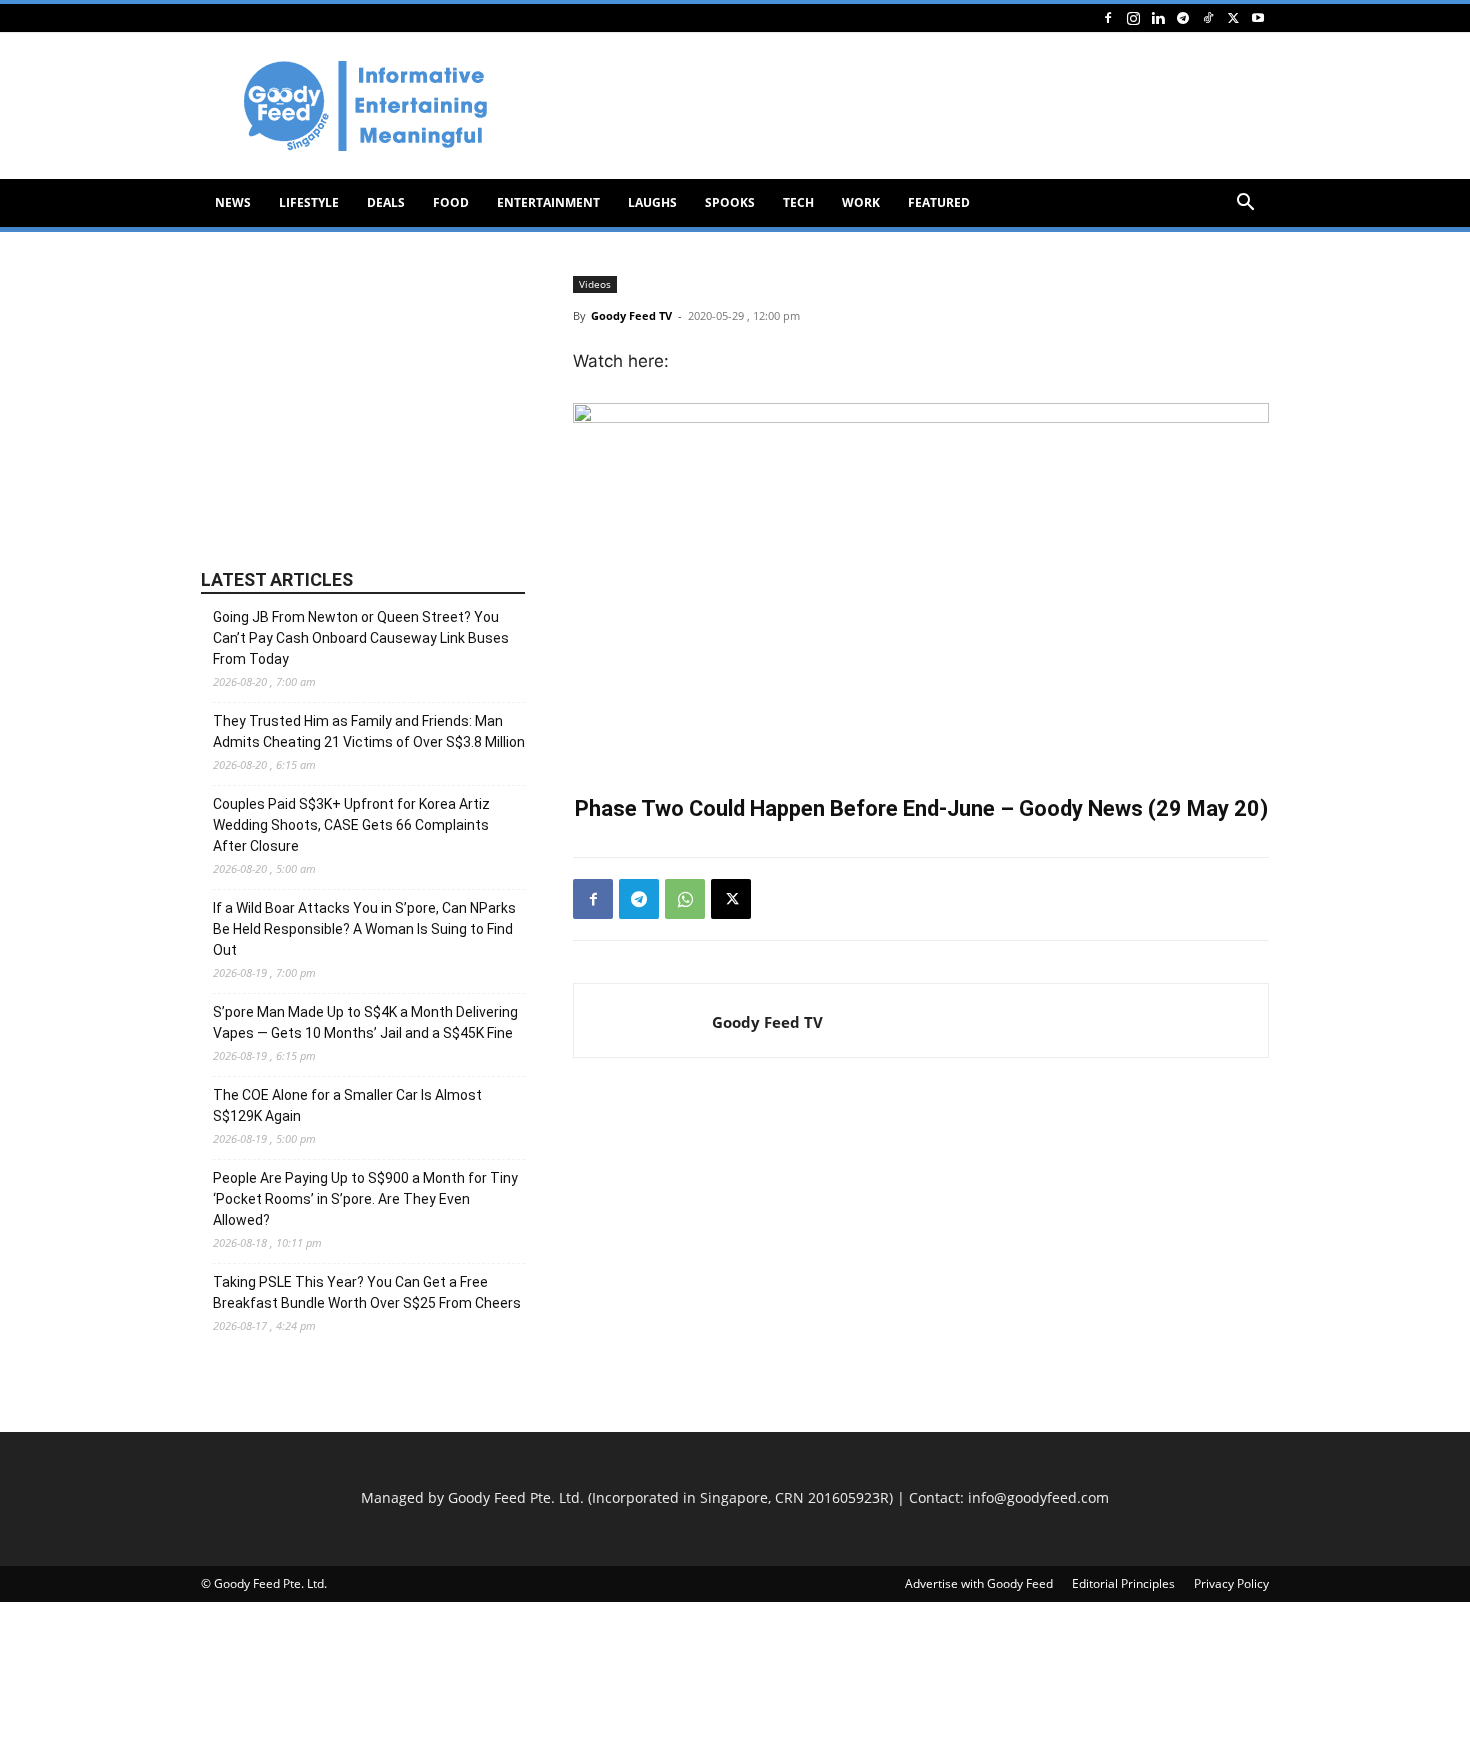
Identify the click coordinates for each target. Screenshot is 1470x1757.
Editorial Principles (1123, 1583)
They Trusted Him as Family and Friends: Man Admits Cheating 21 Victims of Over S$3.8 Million (369, 731)
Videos (595, 284)
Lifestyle (309, 202)
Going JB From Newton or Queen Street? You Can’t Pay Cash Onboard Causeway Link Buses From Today (361, 638)
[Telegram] (1183, 17)
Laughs (652, 202)
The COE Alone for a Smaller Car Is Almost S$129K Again (347, 1105)
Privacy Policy (1231, 1583)
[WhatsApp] (685, 899)
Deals (386, 202)
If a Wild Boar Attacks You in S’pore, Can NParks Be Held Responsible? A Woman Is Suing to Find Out (364, 929)
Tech (798, 202)
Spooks (730, 202)
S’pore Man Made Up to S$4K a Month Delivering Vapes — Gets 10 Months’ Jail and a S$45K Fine (365, 1022)
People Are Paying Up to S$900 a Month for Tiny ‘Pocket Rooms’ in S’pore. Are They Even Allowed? (365, 1199)
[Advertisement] (905, 106)
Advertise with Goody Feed (979, 1583)
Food (451, 202)
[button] (1245, 204)
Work (861, 202)
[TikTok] (1208, 17)
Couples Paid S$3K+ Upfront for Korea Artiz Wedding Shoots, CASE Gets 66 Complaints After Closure (351, 825)
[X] (1233, 17)
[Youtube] (1258, 17)
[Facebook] (1108, 17)
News (233, 202)
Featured (939, 202)
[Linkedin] (1158, 17)
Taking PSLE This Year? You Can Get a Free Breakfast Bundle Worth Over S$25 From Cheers (367, 1292)
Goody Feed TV (631, 315)
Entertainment (548, 202)
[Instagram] (1133, 17)
